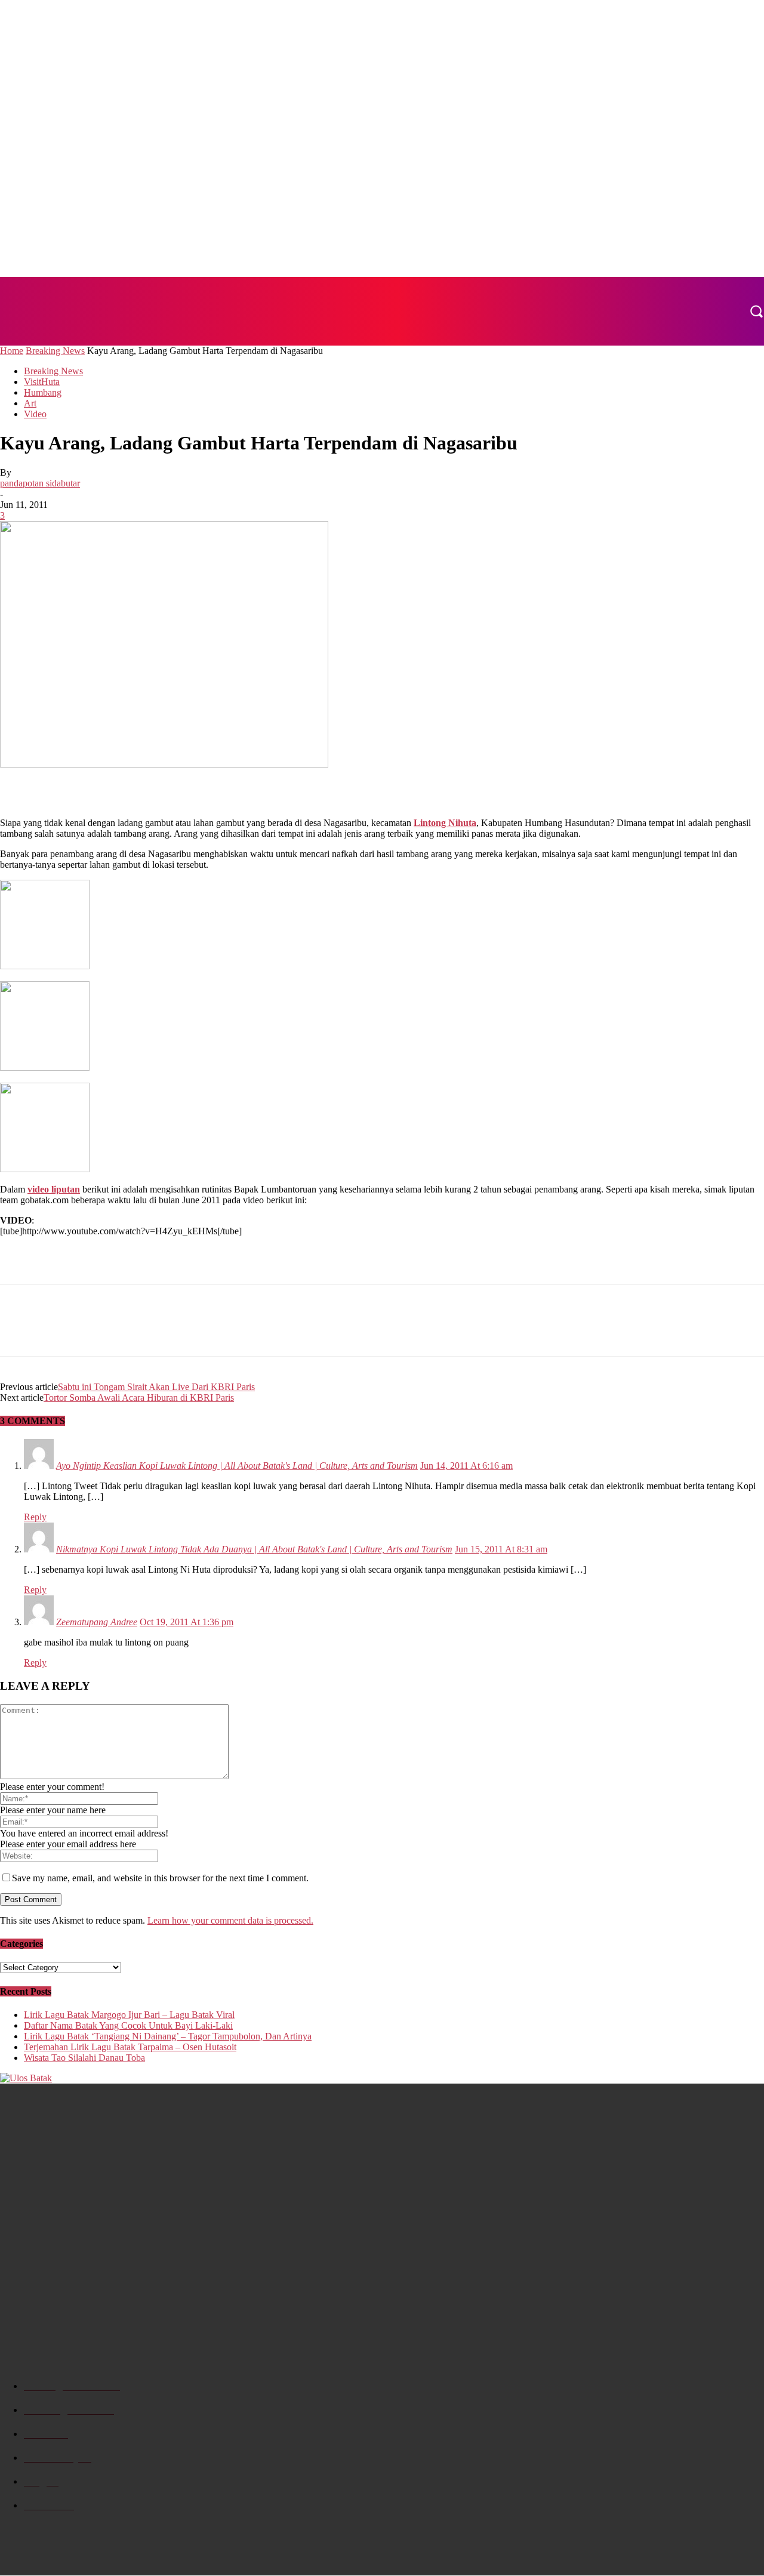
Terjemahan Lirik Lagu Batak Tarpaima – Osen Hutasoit (130, 2047)
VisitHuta (42, 382)
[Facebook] (20, 1331)
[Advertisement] (140, 788)
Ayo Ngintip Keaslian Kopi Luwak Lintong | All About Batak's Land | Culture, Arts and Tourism (237, 1466)
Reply (35, 1517)
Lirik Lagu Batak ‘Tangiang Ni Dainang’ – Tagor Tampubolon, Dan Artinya (168, 2036)
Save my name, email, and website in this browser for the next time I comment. (160, 1878)
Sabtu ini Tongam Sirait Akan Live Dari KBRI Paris (156, 1387)
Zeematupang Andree (97, 1622)
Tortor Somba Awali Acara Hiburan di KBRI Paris (139, 1398)
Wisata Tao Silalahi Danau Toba (84, 2058)
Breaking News (55, 351)
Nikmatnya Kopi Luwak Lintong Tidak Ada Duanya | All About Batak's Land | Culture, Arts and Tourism (254, 1549)
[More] (149, 1331)
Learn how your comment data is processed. (230, 1920)
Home (12, 351)
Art (30, 403)
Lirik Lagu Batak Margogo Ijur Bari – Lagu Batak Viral (129, 2015)
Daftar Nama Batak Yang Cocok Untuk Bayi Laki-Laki (128, 2025)
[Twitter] (63, 1331)
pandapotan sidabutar (40, 483)
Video (35, 414)
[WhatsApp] (106, 1331)
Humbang (43, 392)
